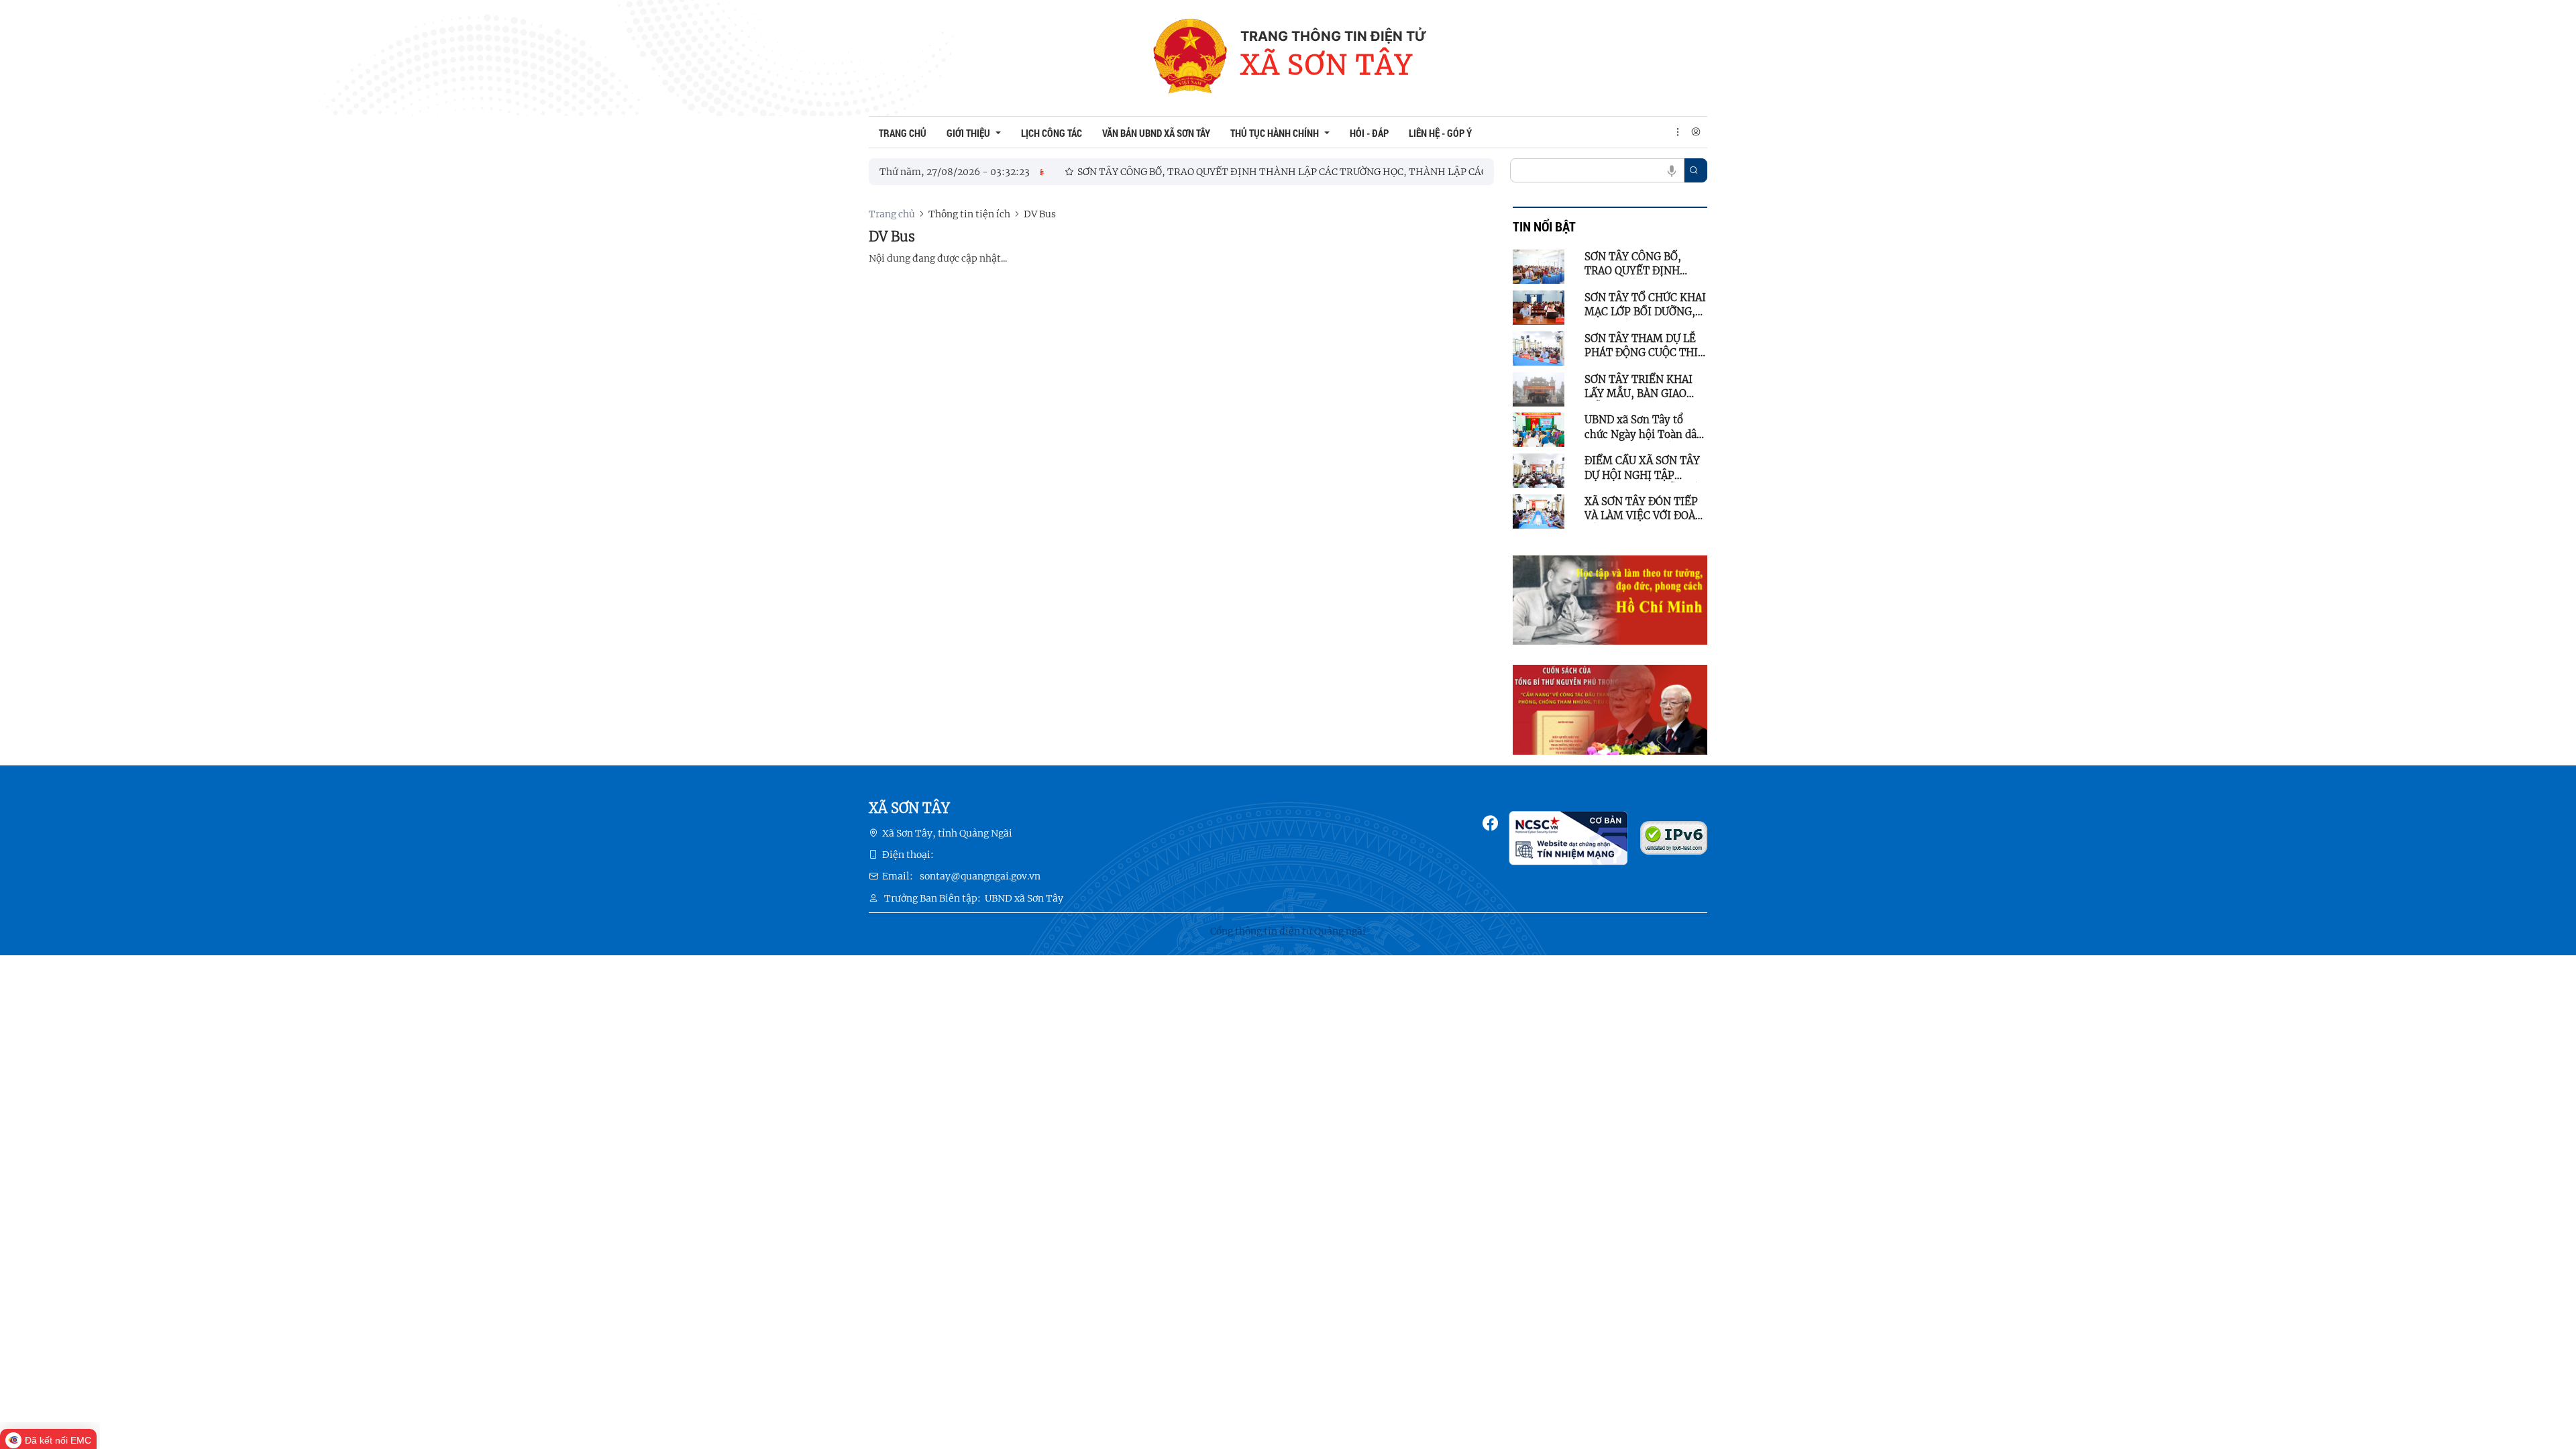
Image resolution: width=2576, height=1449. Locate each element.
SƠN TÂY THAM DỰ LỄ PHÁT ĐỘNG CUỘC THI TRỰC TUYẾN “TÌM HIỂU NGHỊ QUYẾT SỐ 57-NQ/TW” (1641, 346)
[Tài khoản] (1696, 132)
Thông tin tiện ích (969, 214)
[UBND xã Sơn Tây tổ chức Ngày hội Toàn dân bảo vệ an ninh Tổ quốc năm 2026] (1539, 429)
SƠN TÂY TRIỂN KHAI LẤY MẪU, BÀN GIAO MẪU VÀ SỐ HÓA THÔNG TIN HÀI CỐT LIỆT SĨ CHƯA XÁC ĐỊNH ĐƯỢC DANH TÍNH (1645, 387)
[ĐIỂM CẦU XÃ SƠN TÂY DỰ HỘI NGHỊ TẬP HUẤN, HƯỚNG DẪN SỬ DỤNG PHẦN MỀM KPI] (1539, 470)
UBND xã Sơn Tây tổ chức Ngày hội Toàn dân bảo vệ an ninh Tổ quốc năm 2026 (1644, 427)
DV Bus (1040, 214)
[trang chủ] (1190, 58)
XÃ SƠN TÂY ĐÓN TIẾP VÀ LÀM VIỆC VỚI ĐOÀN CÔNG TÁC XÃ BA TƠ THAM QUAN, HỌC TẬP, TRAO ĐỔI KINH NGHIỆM (1644, 509)
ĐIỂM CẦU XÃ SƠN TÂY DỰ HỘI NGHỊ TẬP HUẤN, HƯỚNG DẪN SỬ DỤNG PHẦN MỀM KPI (1642, 468)
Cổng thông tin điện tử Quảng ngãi (1288, 931)
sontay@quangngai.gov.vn (980, 876)
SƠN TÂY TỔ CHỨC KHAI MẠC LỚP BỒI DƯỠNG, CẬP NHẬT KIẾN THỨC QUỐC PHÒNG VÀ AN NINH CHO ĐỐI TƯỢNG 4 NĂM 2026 (1645, 305)
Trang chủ (892, 214)
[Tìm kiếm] (1694, 170)
